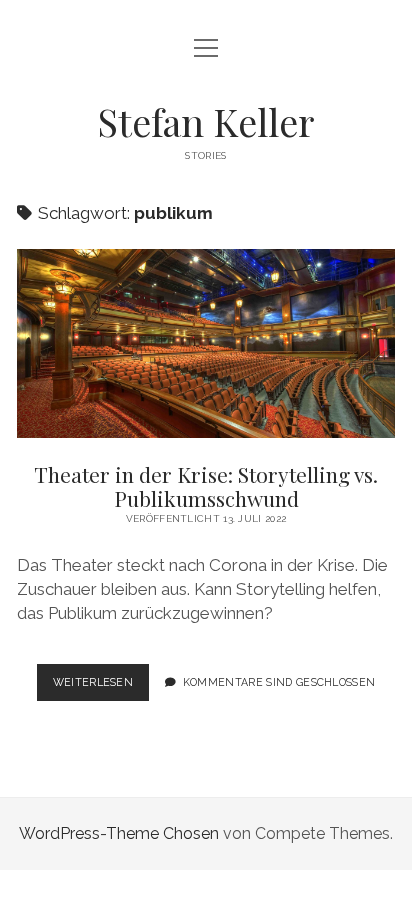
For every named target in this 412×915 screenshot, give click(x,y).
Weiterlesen (101, 688)
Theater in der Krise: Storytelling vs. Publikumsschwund (206, 343)
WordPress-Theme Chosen (119, 833)
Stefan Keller (206, 121)
